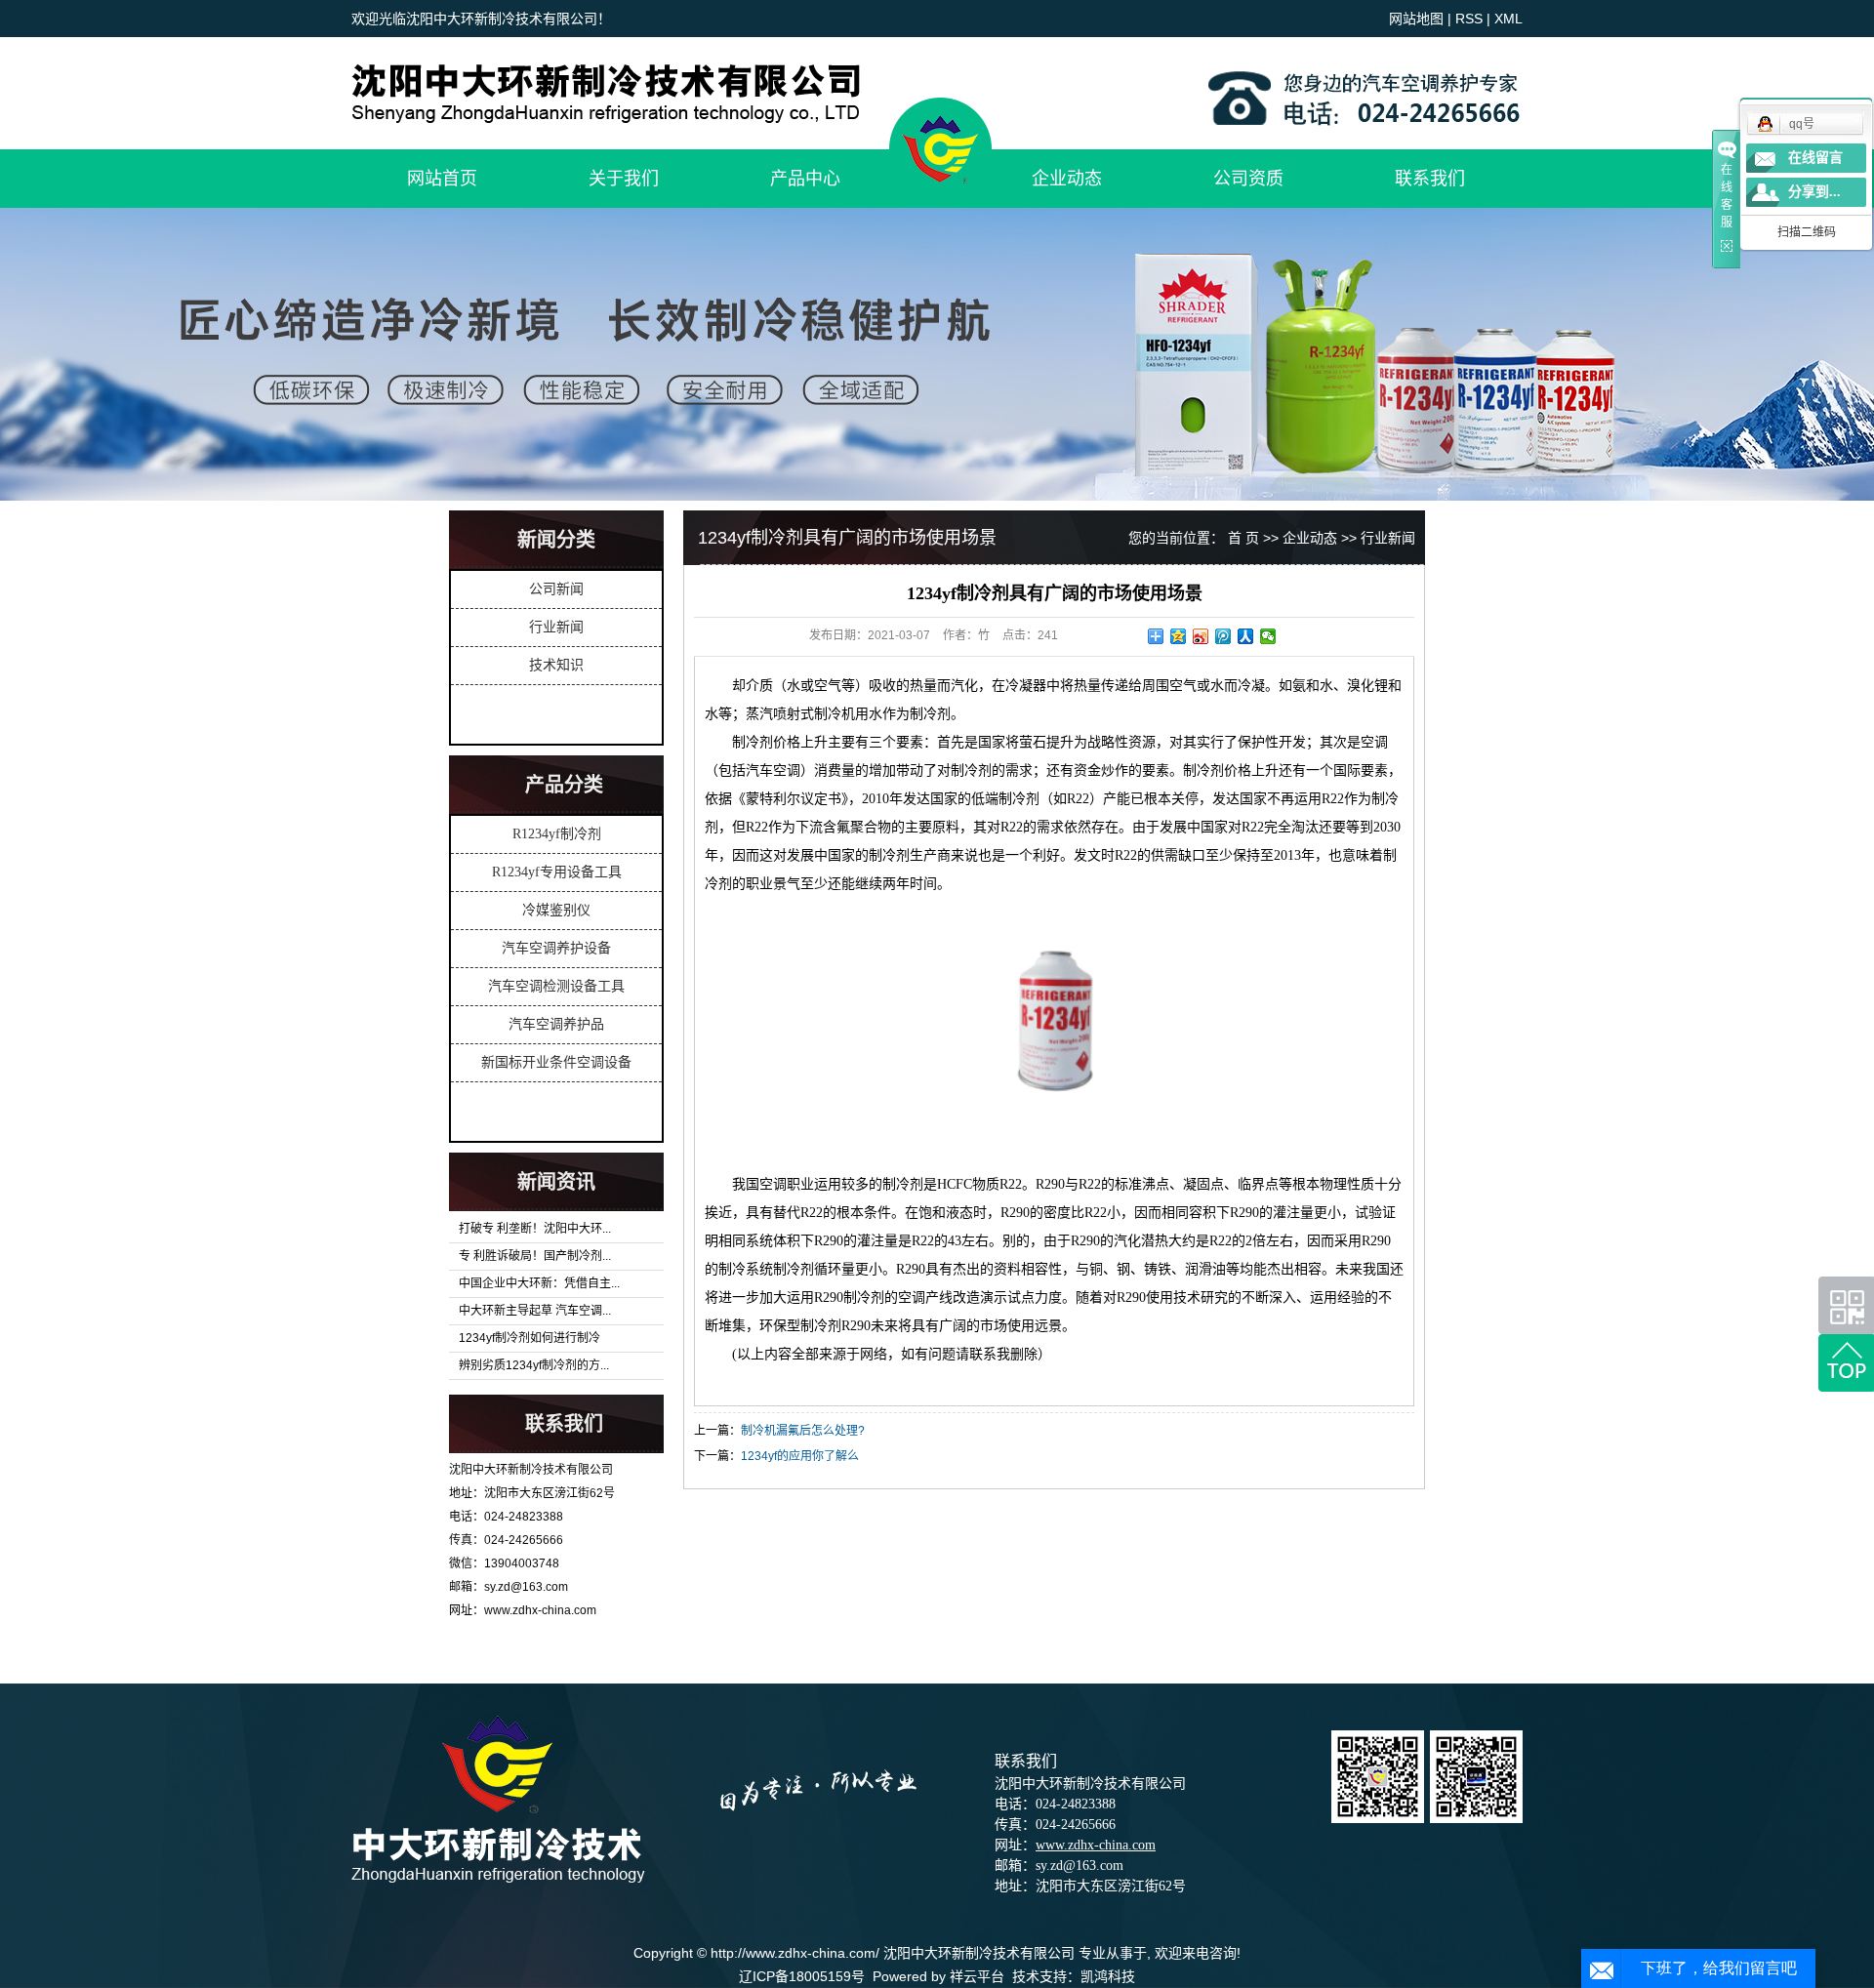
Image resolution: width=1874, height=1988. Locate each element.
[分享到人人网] (1246, 636)
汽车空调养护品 (556, 1024)
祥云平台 (977, 1976)
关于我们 (624, 179)
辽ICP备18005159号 (802, 1976)
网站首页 (442, 179)
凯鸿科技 (1108, 1976)
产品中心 (805, 179)
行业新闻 (556, 627)
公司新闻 (556, 589)
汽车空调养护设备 (556, 948)
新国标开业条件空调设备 (556, 1062)
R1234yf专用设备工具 (557, 872)
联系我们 (1430, 179)
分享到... (1814, 192)
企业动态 (1067, 179)
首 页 (1243, 538)
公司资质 (1248, 179)
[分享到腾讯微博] (1223, 636)
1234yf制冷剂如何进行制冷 (530, 1338)
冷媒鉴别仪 (556, 910)
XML (1508, 19)
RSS (1469, 19)
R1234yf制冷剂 (557, 834)
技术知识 (556, 665)
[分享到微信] (1268, 636)
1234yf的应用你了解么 (800, 1456)
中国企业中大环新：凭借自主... (539, 1283)
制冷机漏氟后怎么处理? (803, 1431)
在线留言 (1815, 158)
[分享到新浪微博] (1201, 636)
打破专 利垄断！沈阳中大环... (535, 1229)
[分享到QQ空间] (1179, 636)
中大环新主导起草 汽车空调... (535, 1311)
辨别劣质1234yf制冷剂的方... (534, 1365)
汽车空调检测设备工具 (556, 986)
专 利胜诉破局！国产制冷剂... (535, 1256)
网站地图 (1416, 19)
